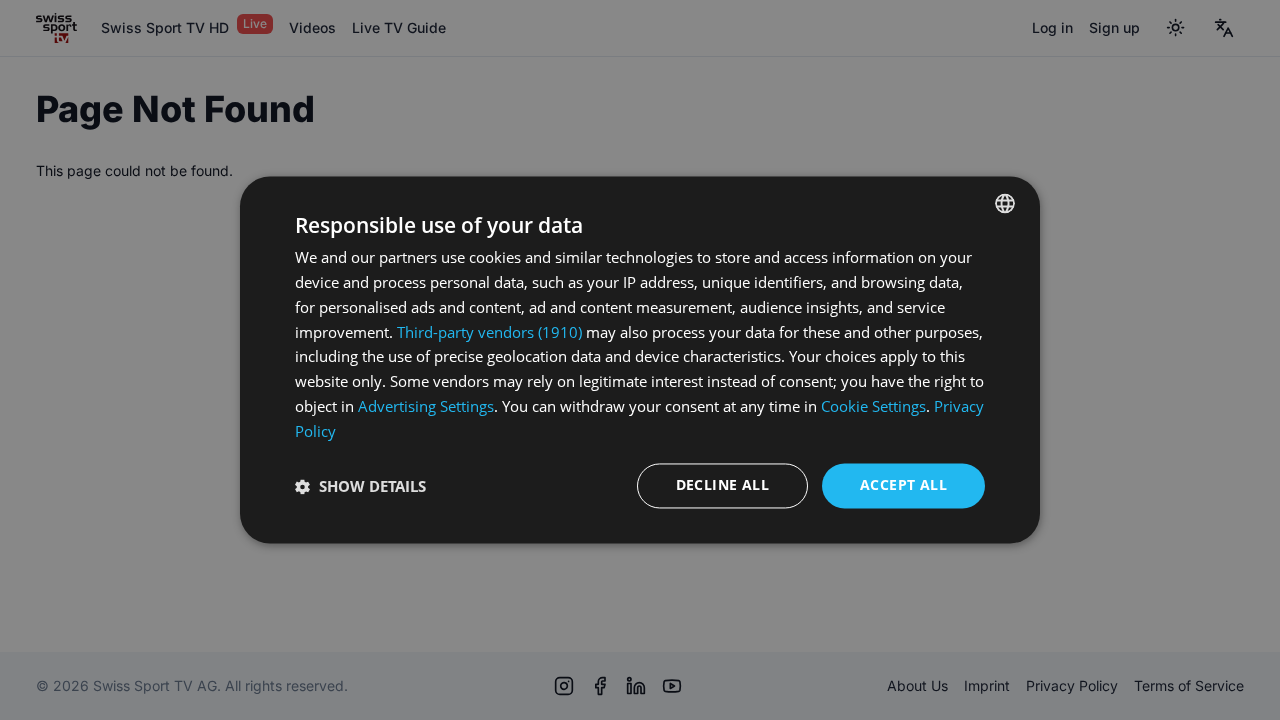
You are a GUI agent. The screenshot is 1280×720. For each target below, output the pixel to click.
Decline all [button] (722, 485)
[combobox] (1005, 203)
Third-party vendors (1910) (489, 332)
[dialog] (640, 359)
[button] (360, 486)
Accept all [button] (903, 485)
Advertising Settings (426, 406)
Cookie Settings (873, 406)
